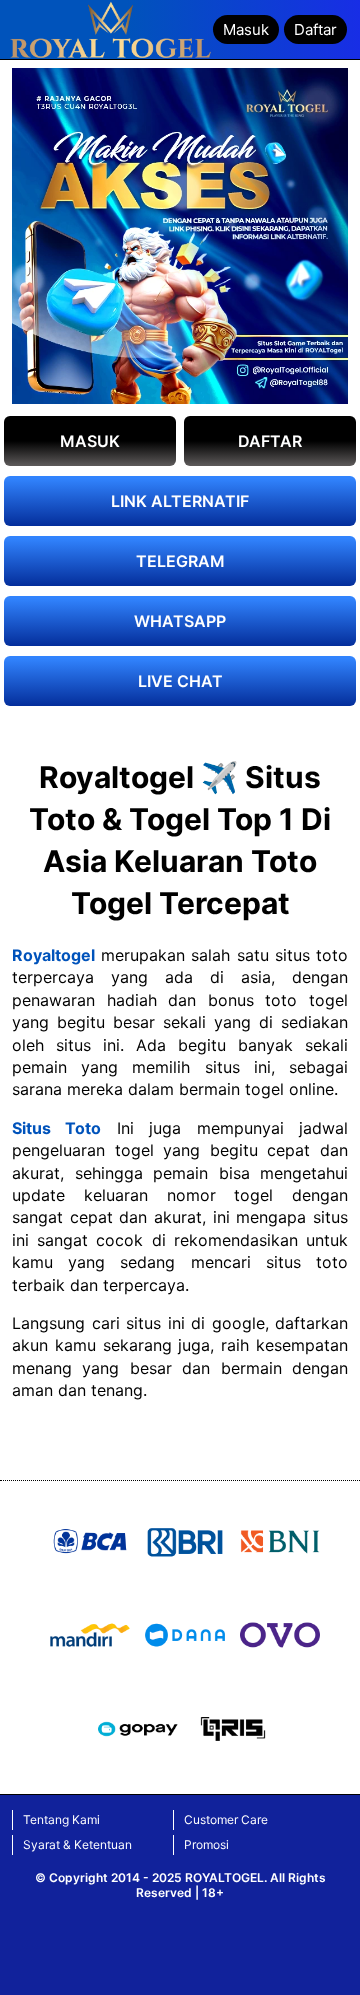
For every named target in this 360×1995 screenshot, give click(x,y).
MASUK (90, 441)
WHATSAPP (180, 621)
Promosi (206, 1844)
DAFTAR (270, 441)
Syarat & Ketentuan (77, 1844)
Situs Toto (56, 1128)
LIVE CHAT (180, 681)
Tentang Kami (61, 1819)
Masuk (246, 29)
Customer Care (226, 1819)
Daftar (315, 29)
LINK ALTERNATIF (180, 501)
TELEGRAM (180, 561)
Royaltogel (53, 955)
